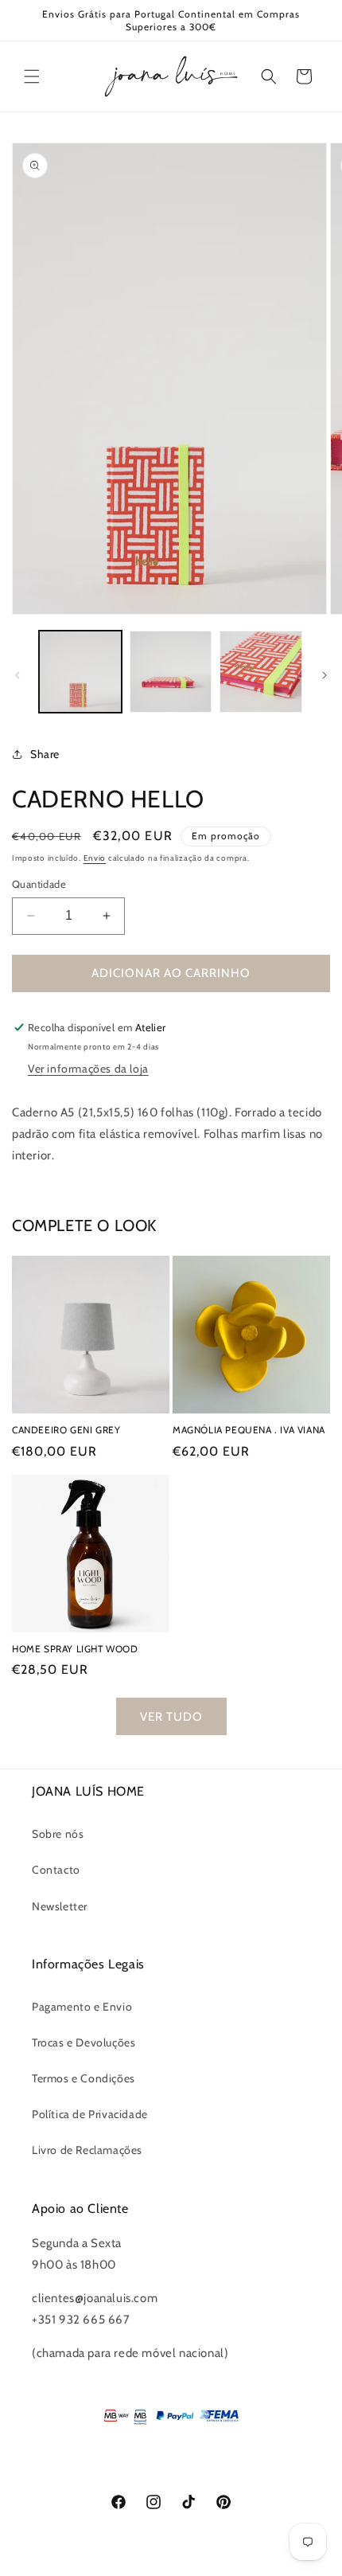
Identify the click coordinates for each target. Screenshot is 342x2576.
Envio (95, 858)
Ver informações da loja (88, 1069)
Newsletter (60, 1906)
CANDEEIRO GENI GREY (66, 1430)
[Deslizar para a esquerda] (17, 675)
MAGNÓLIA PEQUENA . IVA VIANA (249, 1430)
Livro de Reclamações (87, 2150)
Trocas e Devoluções (84, 2042)
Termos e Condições (84, 2078)
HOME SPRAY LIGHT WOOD (75, 1649)
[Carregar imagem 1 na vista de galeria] (80, 672)
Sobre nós (58, 1834)
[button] (32, 76)
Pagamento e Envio (82, 2007)
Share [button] (45, 754)
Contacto (56, 1870)
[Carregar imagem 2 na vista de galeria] (171, 672)
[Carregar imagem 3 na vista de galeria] (261, 672)
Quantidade (39, 884)
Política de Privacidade (90, 2114)
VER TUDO (171, 1717)
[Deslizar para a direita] (325, 675)
